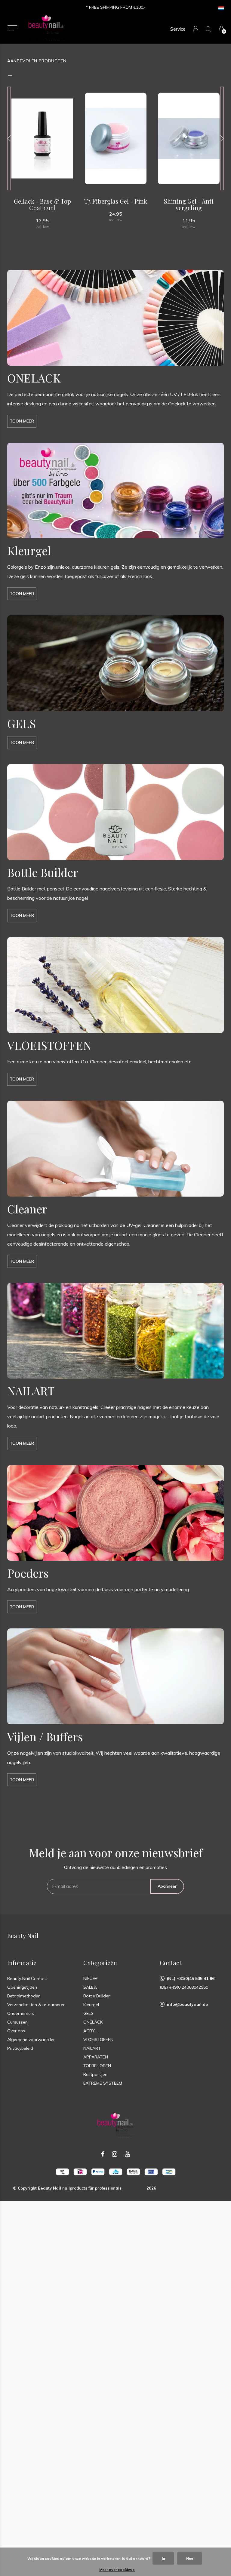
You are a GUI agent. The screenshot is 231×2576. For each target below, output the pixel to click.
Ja (163, 2558)
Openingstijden (22, 1987)
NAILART (92, 2048)
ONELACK (93, 2022)
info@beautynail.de (187, 2004)
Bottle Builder (97, 1996)
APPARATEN (96, 2057)
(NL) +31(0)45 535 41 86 (191, 1978)
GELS (88, 2013)
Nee (190, 2558)
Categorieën (100, 1963)
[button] (12, 28)
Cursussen (17, 2022)
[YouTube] (127, 2154)
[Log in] (196, 29)
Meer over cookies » (117, 2570)
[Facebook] (103, 2154)
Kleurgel (91, 2005)
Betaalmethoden (24, 1996)
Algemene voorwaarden (31, 2040)
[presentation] (9, 138)
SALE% (90, 1987)
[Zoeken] (209, 29)
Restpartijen (95, 2074)
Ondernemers (21, 2013)
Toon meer (22, 421)
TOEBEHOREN (97, 2066)
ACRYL (90, 2031)
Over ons (16, 2031)
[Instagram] (115, 2154)
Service (178, 29)
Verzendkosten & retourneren (36, 2005)
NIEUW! (91, 1978)
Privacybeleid (20, 2048)
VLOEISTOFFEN (98, 2040)
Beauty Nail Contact (27, 1978)
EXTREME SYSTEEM (103, 2083)
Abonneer (167, 1886)
